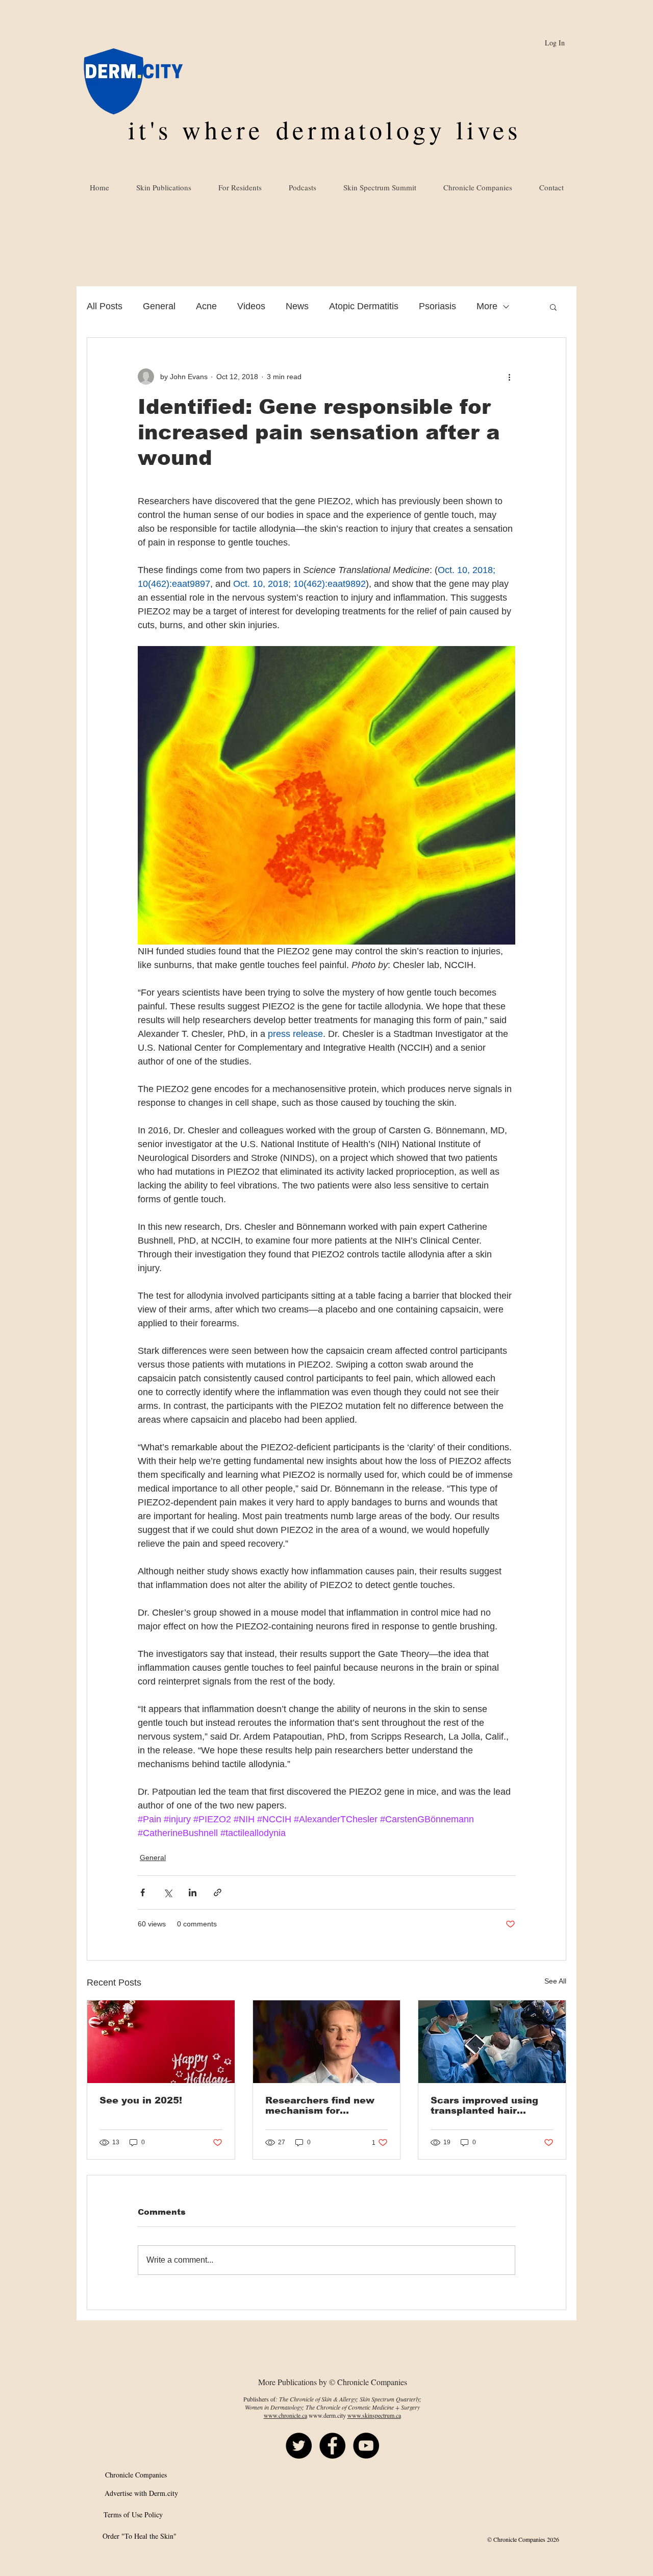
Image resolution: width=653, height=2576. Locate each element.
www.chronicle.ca (285, 2415)
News (297, 306)
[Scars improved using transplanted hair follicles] (492, 2042)
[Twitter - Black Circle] (299, 2446)
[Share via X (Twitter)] (168, 1892)
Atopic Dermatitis (364, 306)
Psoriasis (437, 306)
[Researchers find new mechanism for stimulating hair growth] (327, 2042)
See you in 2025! (141, 2100)
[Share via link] (218, 1892)
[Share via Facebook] (143, 1892)
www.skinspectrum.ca (374, 2415)
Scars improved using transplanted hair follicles (484, 2106)
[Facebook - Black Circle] (332, 2446)
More (487, 306)
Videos (251, 306)
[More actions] (509, 377)
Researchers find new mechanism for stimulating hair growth (324, 2106)
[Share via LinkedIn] (193, 1892)
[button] (553, 307)
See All (555, 1981)
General (159, 306)
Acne (206, 306)
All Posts (105, 306)
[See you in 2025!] (161, 2042)
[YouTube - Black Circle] (366, 2446)
